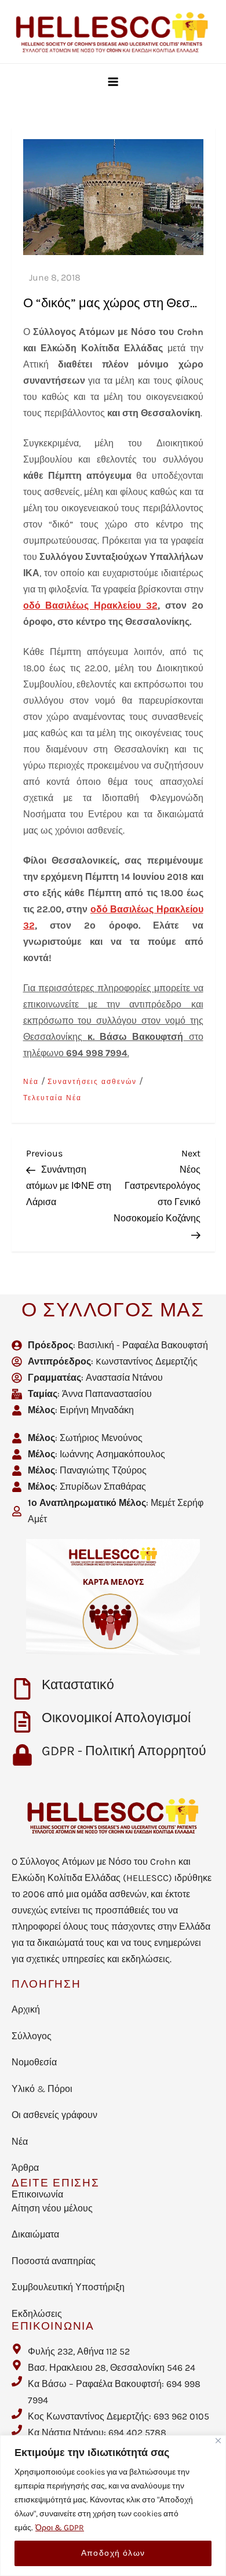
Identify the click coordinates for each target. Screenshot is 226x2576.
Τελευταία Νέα (52, 1098)
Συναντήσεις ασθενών (92, 1082)
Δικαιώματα (35, 2234)
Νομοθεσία (34, 2062)
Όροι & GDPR (60, 2528)
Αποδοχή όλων (113, 2553)
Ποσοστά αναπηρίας (54, 2261)
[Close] (218, 2441)
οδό (34, 605)
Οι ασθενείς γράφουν (54, 2115)
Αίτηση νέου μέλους (52, 2208)
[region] (113, 2506)
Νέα (31, 1082)
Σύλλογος (32, 2036)
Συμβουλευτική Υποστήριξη (68, 2287)
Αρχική (26, 2009)
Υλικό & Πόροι (42, 2089)
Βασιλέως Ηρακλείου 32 (101, 605)
